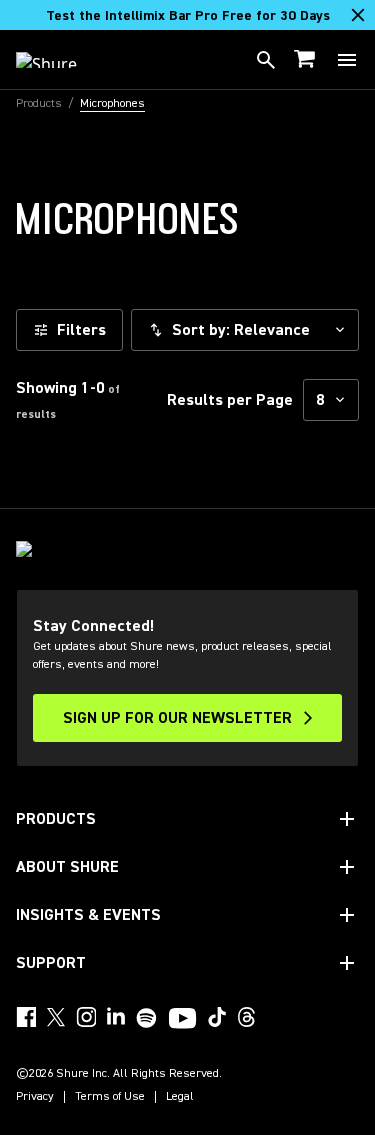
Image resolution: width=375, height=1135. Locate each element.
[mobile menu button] (347, 60)
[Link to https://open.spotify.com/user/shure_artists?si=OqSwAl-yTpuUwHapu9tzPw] (147, 1018)
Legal (180, 1097)
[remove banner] (358, 15)
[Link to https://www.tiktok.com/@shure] (217, 1017)
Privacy (35, 1097)
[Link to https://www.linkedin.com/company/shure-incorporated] (116, 1017)
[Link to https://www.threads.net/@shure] (247, 1017)
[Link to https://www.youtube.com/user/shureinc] (182, 1020)
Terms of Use (110, 1097)
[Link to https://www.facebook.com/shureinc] (26, 1017)
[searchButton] (266, 60)
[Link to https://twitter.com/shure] (56, 1017)
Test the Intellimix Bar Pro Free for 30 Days (188, 16)
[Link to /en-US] (59, 60)
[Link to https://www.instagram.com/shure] (86, 1017)
